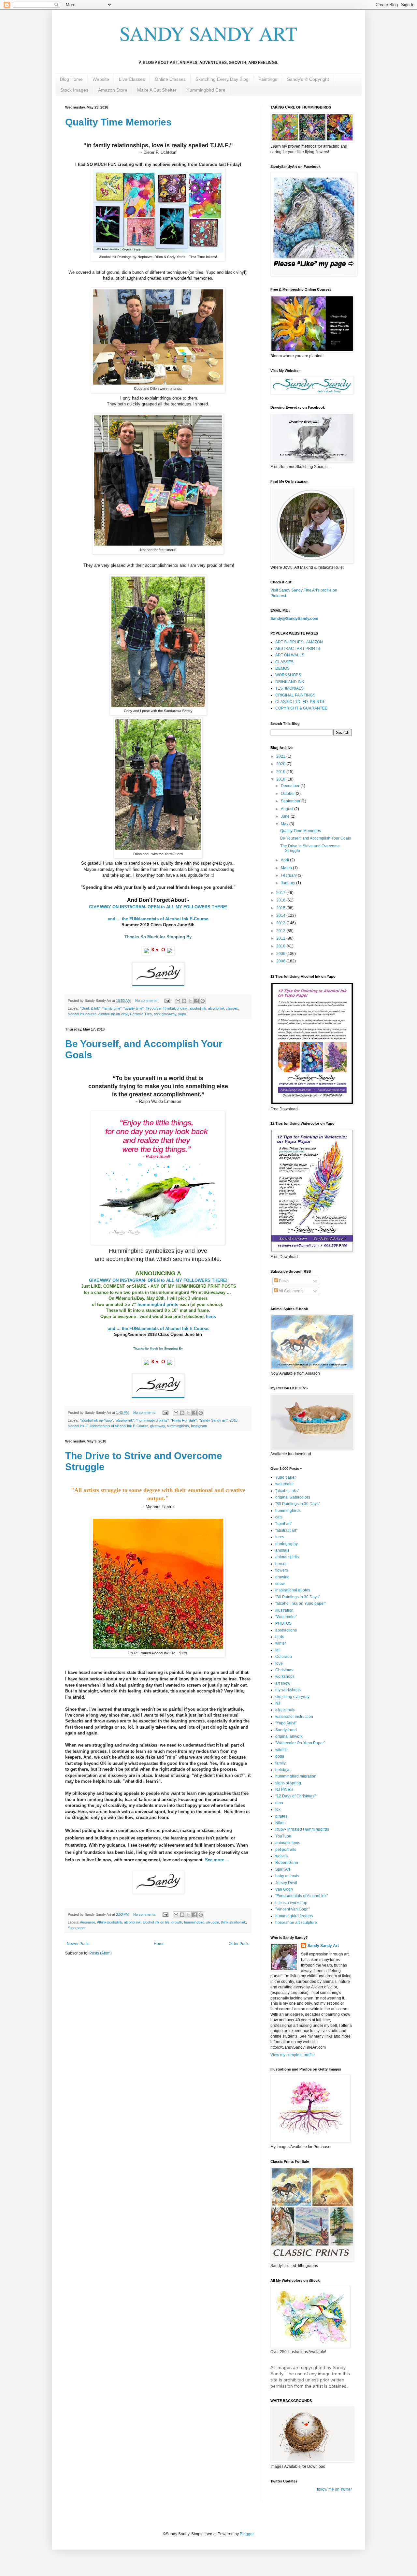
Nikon (280, 1823)
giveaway (158, 1426)
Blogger (247, 2534)
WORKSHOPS (288, 675)
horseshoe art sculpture (296, 1923)
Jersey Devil (286, 1883)
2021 (281, 756)
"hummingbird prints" (152, 1420)
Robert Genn (287, 1863)
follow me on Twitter (334, 2489)
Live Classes (132, 79)
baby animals (287, 1876)
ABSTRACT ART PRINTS (298, 649)
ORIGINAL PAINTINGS (295, 695)
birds (280, 1637)
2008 (281, 961)
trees (280, 1537)
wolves (281, 1856)
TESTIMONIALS (289, 688)
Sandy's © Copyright (308, 79)
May (285, 824)
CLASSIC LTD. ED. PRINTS (300, 702)
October (288, 794)
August (288, 809)
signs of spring (288, 1783)
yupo (182, 1014)
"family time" (112, 1008)
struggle (213, 1922)
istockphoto (285, 1710)
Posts (283, 1281)
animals (282, 1550)
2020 (281, 764)
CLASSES (284, 662)
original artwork (289, 1736)
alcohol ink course (82, 1014)
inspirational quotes (293, 1590)
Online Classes (170, 79)
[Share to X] (190, 1001)
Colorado (284, 1657)
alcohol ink (198, 1008)
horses (281, 1564)
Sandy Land (286, 1730)
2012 (281, 931)
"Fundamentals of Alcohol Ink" (302, 1896)
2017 (281, 893)
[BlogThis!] (184, 1001)
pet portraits (286, 1850)
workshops (285, 1676)
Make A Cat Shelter (157, 90)
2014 (281, 915)
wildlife (281, 1750)
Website (101, 79)
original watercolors (293, 1497)
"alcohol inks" (287, 1491)
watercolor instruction (294, 1717)
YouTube (283, 1836)
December (291, 786)
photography (287, 1544)
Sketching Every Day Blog (222, 79)
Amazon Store (113, 90)
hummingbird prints (158, 1304)
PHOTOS (283, 1623)
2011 (281, 938)
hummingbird (194, 1922)
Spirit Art (283, 1869)
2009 (281, 954)
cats (279, 1517)
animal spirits (287, 1557)
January (288, 883)
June (286, 816)
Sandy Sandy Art (323, 1946)
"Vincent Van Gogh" (293, 1909)
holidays (283, 1770)
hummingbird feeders (294, 1916)
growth (177, 1922)
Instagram (199, 1426)
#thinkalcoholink (175, 1008)
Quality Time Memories (118, 122)
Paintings (268, 79)
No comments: (147, 1001)
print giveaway (165, 1014)
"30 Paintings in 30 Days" (298, 1504)
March (287, 868)
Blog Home (71, 79)
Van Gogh (284, 1889)
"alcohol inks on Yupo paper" (301, 1603)
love (279, 1663)
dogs (280, 1756)
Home (159, 1944)
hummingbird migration (296, 1776)
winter (281, 1643)
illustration (284, 1610)
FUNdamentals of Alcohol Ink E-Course (117, 1426)
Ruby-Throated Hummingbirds (302, 1829)
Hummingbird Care (206, 90)
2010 (281, 946)
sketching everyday (292, 1697)
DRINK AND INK (290, 682)
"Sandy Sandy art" (213, 1420)
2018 (234, 1420)
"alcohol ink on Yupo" (97, 1420)
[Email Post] (167, 1001)
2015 (281, 908)
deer (279, 1803)
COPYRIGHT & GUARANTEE (301, 708)
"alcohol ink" (125, 1420)
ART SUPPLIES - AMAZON (299, 642)
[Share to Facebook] (196, 1001)
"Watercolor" (286, 1617)
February (289, 875)
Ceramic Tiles (141, 1014)
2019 (281, 772)
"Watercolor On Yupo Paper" (300, 1743)
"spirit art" (284, 1524)
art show (283, 1683)
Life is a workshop (291, 1903)
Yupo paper (77, 1928)
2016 (281, 900)
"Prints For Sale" (184, 1420)
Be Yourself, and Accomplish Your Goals (316, 838)
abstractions (286, 1630)
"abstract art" (286, 1530)
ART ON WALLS (290, 655)
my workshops (288, 1690)
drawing (282, 1577)
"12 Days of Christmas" (295, 1796)
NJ (278, 1703)
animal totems (288, 1843)
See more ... (217, 1860)
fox (278, 1809)
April (285, 860)
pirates (281, 1816)
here (210, 1317)
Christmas (284, 1670)
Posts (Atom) (101, 1953)
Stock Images (74, 90)
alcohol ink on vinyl (113, 1014)
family (280, 1763)
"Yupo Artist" (286, 1723)
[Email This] (178, 1001)
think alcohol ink (233, 1922)
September (291, 801)
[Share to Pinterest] (203, 1001)
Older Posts (239, 1944)
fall (278, 1650)
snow (280, 1584)
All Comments (291, 1291)
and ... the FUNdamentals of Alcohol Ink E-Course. (159, 919)
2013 (281, 923)
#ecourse (153, 1008)
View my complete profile (293, 2055)
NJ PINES (284, 1790)
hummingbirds (178, 1426)
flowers (282, 1570)
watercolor (285, 1484)
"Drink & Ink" (90, 1008)
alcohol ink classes (223, 1008)
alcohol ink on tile (156, 1922)
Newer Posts (78, 1944)
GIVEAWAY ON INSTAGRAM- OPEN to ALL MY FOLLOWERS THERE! (159, 907)
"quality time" (134, 1008)
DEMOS (282, 668)
